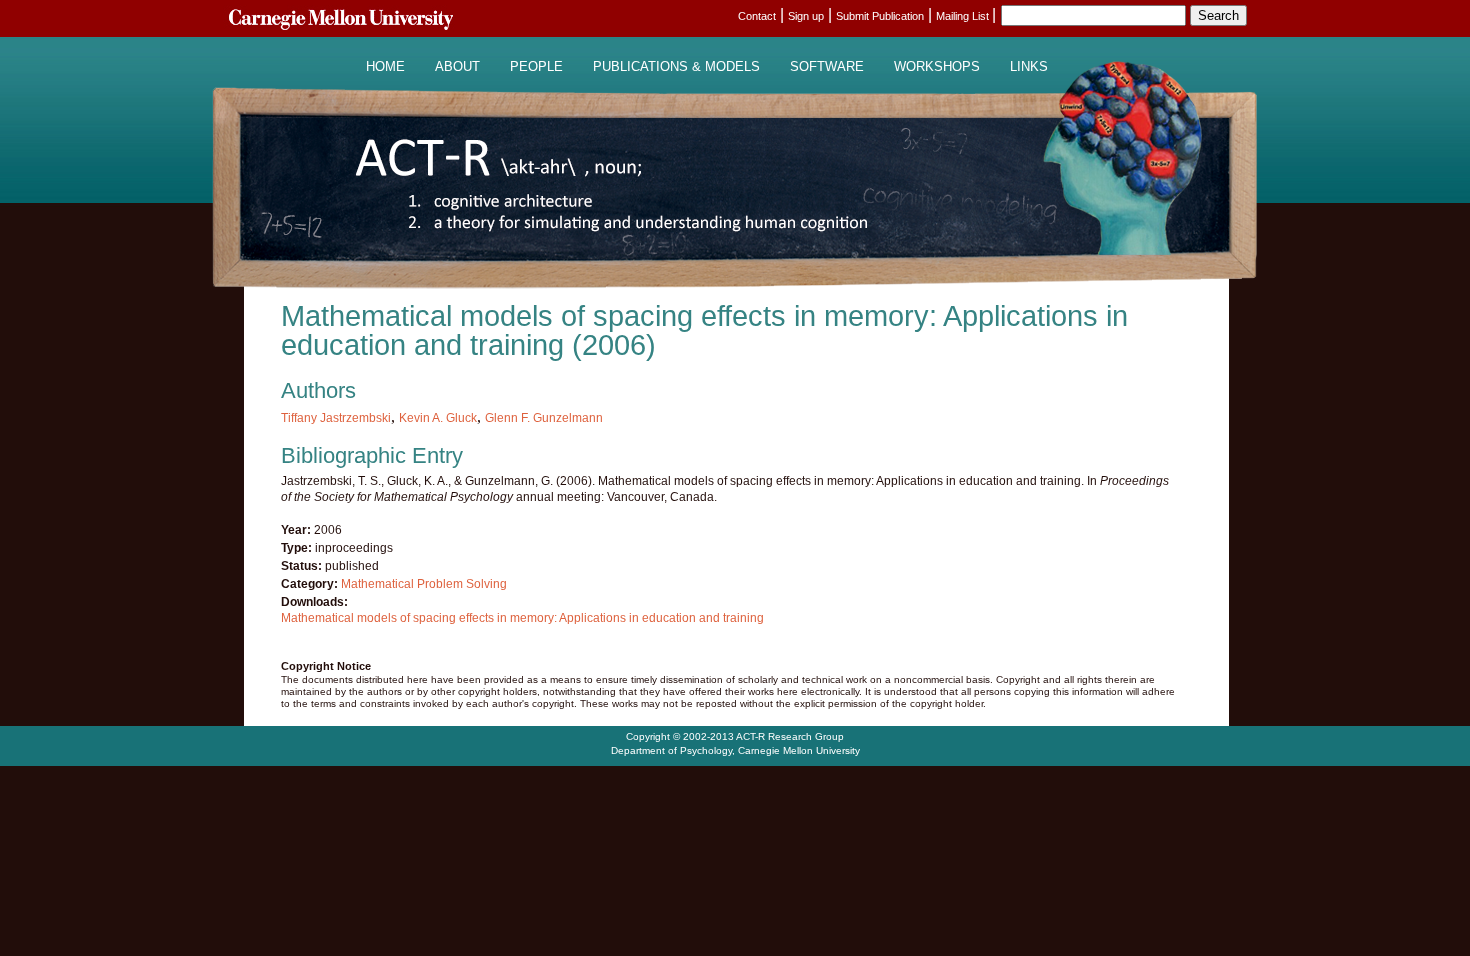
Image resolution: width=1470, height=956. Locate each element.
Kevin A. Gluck (438, 418)
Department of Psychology (671, 750)
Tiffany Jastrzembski (336, 418)
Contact (757, 16)
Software (827, 67)
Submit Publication (880, 16)
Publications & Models (676, 67)
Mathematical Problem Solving (424, 584)
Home (385, 67)
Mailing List (964, 16)
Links (1029, 67)
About (457, 67)
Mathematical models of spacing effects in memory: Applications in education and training (522, 618)
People (536, 67)
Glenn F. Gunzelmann (544, 418)
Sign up (806, 16)
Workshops (937, 67)
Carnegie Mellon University (799, 750)
